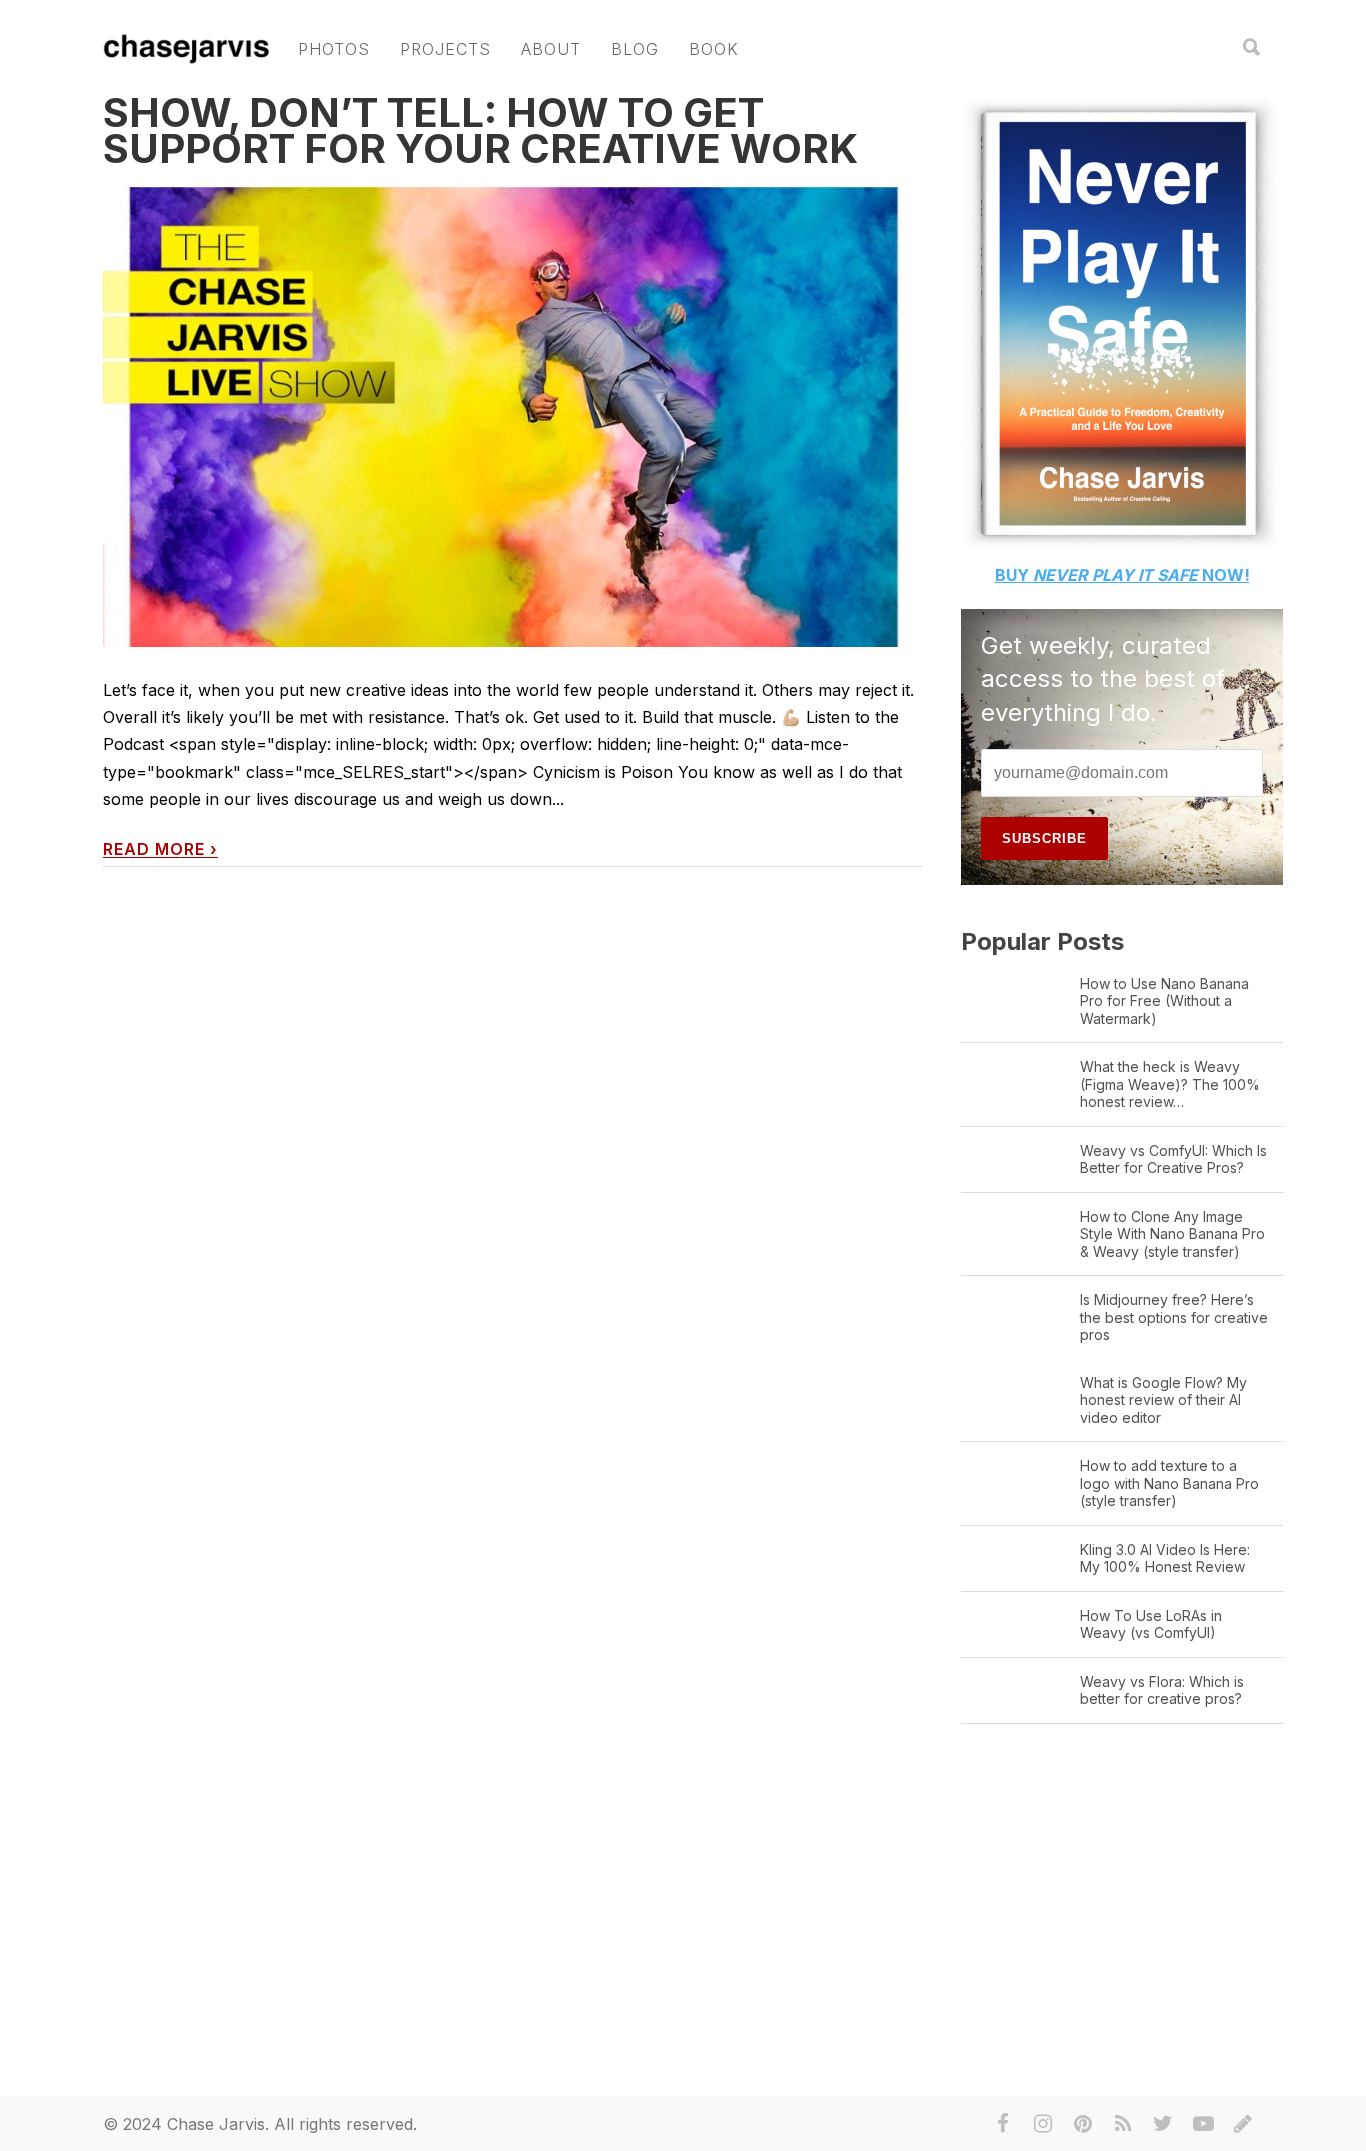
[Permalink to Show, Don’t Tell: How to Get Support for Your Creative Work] (512, 417)
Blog (635, 49)
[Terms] (1243, 2124)
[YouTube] (1203, 2124)
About (551, 49)
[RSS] (1123, 2124)
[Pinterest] (1083, 2124)
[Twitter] (1163, 2124)
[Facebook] (1003, 2124)
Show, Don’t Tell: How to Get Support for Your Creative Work (480, 130)
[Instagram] (1043, 2124)
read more (160, 849)
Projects (445, 49)
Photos (334, 49)
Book (714, 49)
